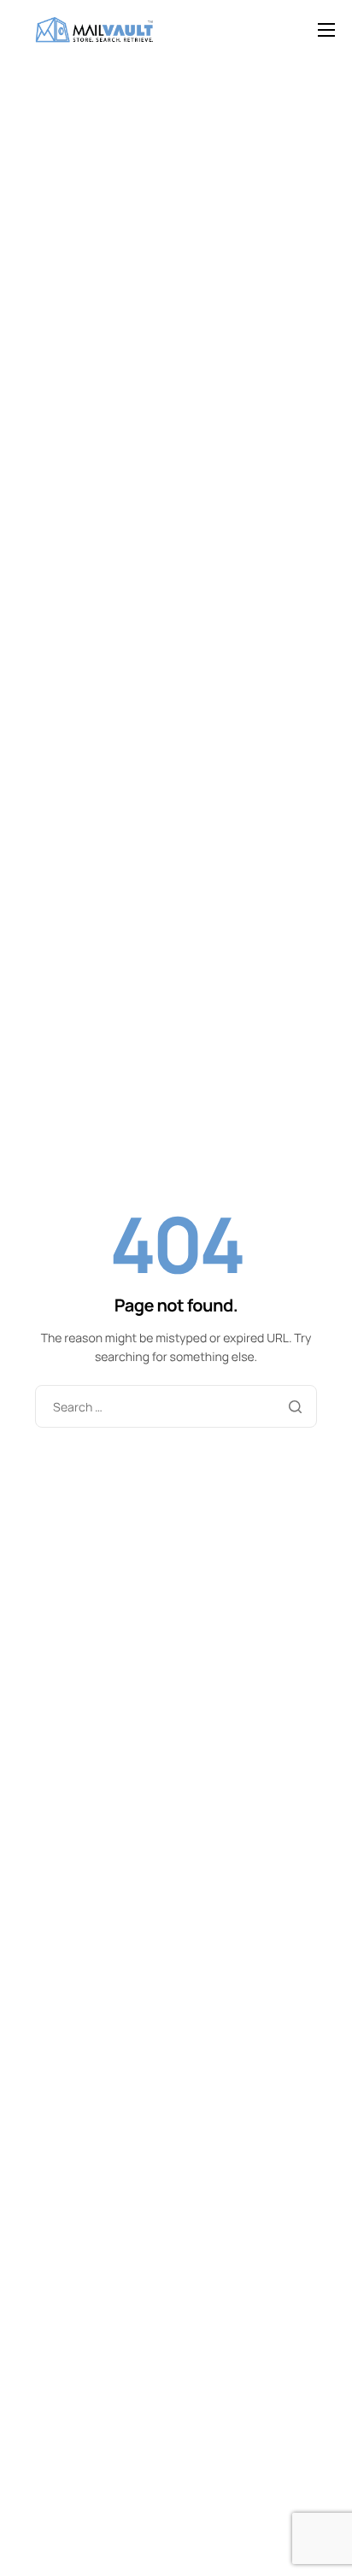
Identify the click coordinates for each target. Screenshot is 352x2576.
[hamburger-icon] (326, 30)
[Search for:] (176, 1408)
